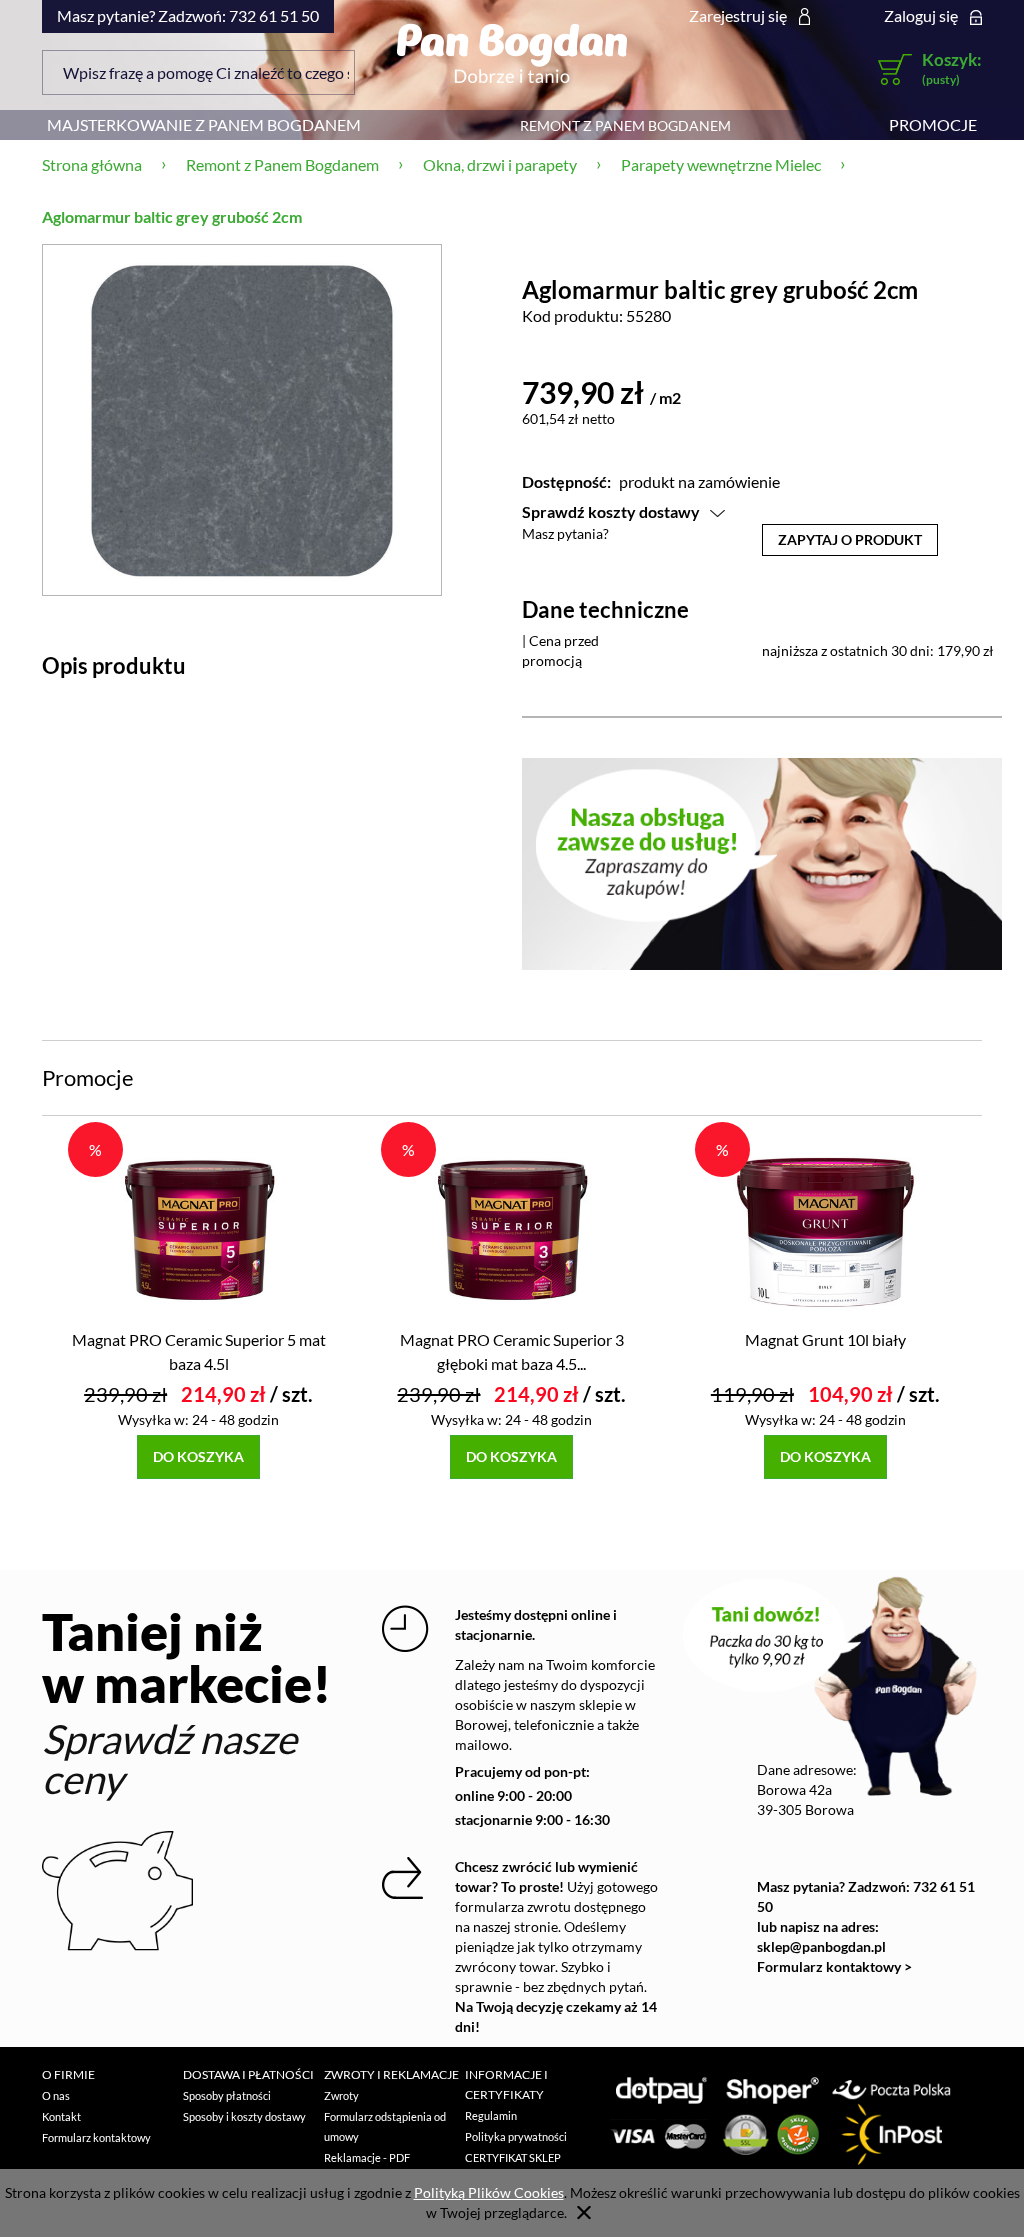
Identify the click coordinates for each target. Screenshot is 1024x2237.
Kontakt (61, 2116)
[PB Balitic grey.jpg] (242, 419)
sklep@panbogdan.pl (821, 1946)
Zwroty (341, 2095)
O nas (56, 2095)
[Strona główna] (511, 53)
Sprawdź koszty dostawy (611, 511)
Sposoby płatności (227, 2095)
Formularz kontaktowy (96, 2137)
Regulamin (491, 2115)
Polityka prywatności (516, 2136)
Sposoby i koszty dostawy (244, 2116)
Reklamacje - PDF (367, 2157)
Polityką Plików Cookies (489, 2192)
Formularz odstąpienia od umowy (385, 2126)
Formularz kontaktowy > (834, 1966)
